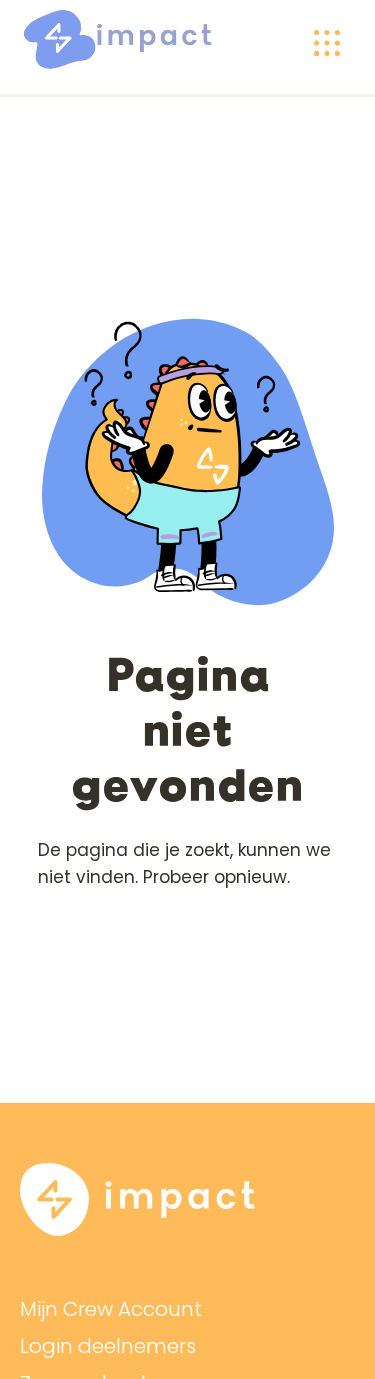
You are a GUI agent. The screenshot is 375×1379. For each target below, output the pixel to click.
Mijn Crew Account (111, 1309)
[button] (327, 43)
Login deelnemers (108, 1346)
